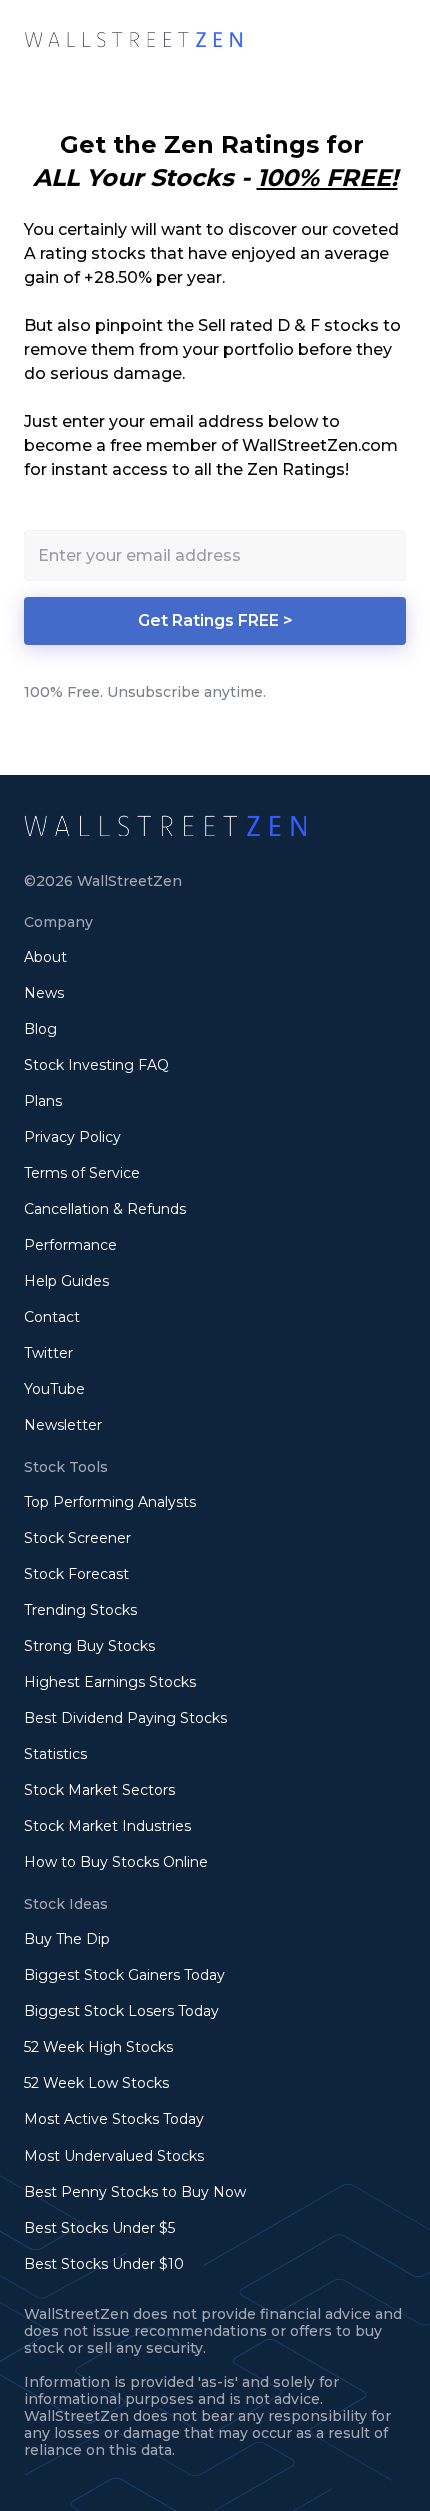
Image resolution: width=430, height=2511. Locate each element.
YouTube (54, 1389)
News (44, 993)
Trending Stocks (80, 1610)
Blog (40, 1029)
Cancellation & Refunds (105, 1209)
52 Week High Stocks (98, 2047)
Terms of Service (82, 1173)
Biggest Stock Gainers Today (124, 1975)
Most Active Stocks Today (114, 2119)
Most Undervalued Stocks (114, 2156)
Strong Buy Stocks (89, 1646)
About (45, 957)
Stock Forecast (76, 1574)
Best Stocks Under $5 (99, 2228)
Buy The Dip (67, 1939)
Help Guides (66, 1281)
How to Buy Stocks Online (116, 1862)
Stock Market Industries (107, 1826)
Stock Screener (77, 1538)
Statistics (55, 1754)
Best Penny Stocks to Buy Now (135, 2192)
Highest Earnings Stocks (110, 1682)
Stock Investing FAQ (96, 1065)
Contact (52, 1317)
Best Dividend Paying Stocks (125, 1718)
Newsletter (63, 1425)
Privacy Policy (72, 1137)
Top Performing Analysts (110, 1502)
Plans (43, 1101)
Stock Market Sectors (99, 1790)
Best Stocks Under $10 (104, 2264)
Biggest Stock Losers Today (121, 2011)
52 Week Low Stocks (96, 2083)
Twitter (48, 1353)
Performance (70, 1245)
